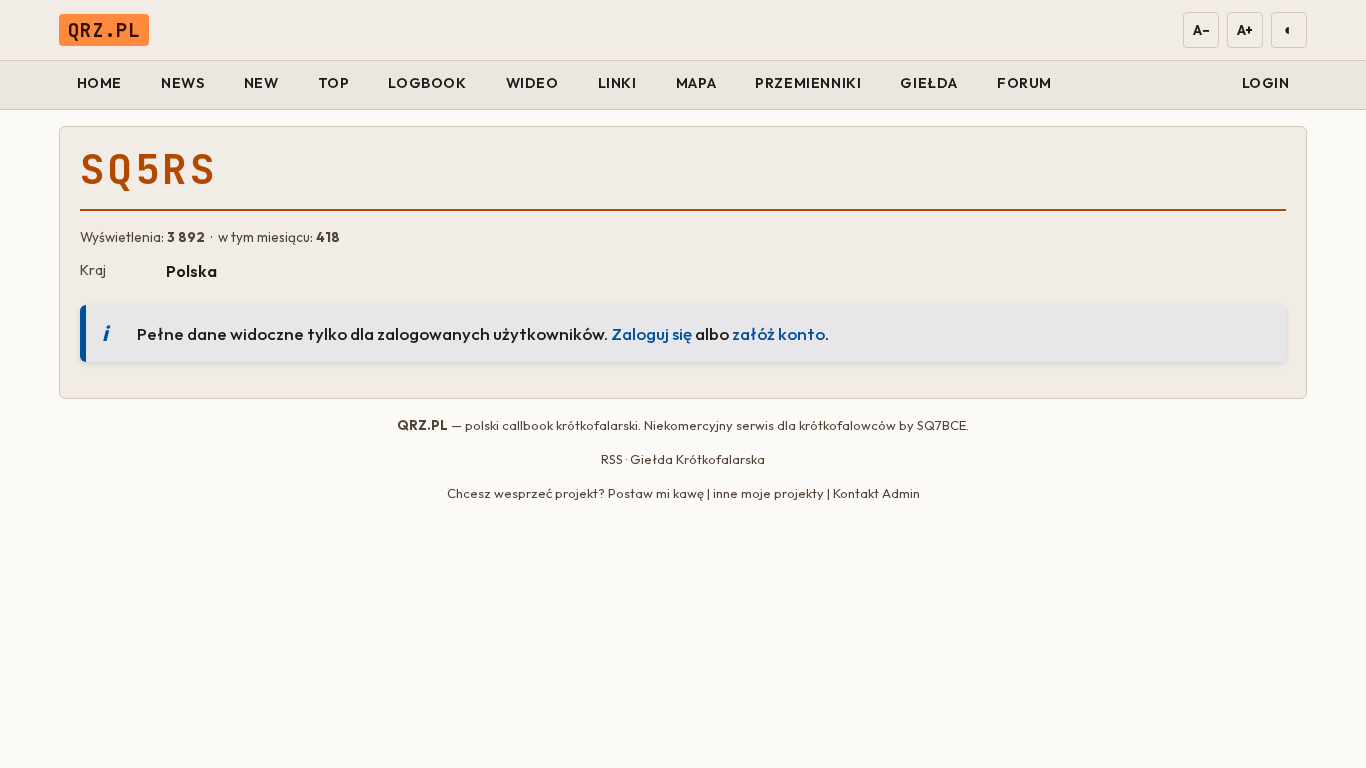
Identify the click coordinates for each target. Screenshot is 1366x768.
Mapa (696, 83)
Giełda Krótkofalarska (697, 459)
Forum (1024, 83)
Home (99, 83)
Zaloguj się (651, 333)
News (182, 83)
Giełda (928, 83)
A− (1200, 30)
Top (334, 83)
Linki (617, 83)
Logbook (427, 83)
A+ (1245, 30)
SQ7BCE (941, 425)
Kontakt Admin (876, 493)
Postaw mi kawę (656, 493)
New (261, 83)
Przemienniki (808, 83)
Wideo (532, 83)
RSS (612, 459)
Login (1266, 83)
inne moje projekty (768, 493)
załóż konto (778, 333)
